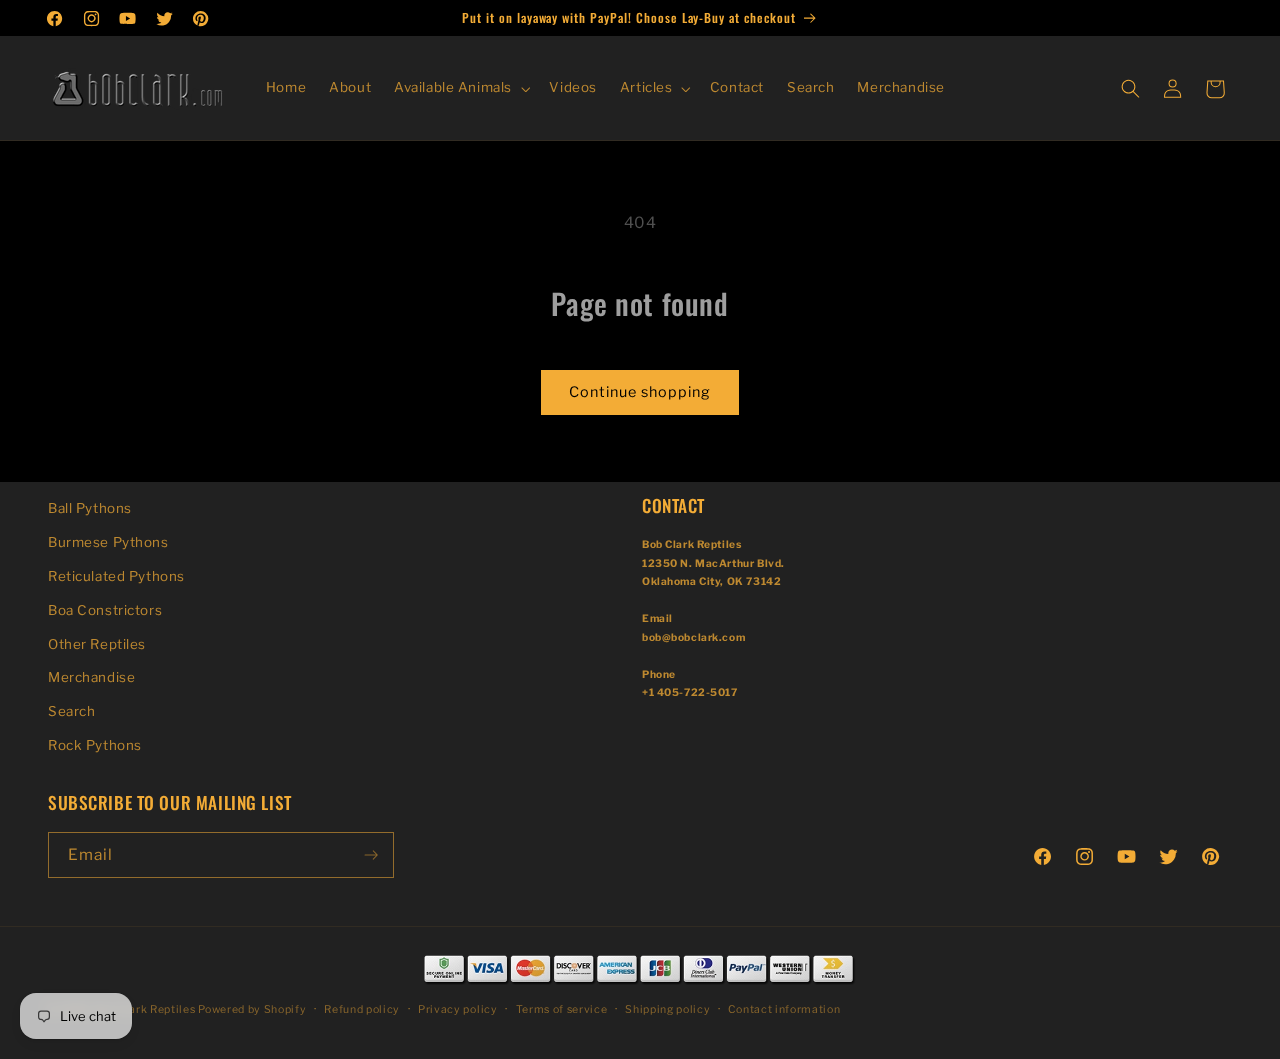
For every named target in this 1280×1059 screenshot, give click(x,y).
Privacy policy (457, 1009)
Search (71, 711)
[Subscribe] (371, 854)
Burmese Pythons (108, 542)
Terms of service (562, 1009)
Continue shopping (639, 392)
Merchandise (91, 677)
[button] (460, 88)
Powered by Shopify (252, 1009)
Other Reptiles (97, 644)
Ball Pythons (90, 508)
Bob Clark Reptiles (144, 1009)
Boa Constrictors (105, 610)
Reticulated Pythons (116, 576)
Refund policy (362, 1009)
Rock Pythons (95, 745)
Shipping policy (667, 1009)
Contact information (784, 1009)
